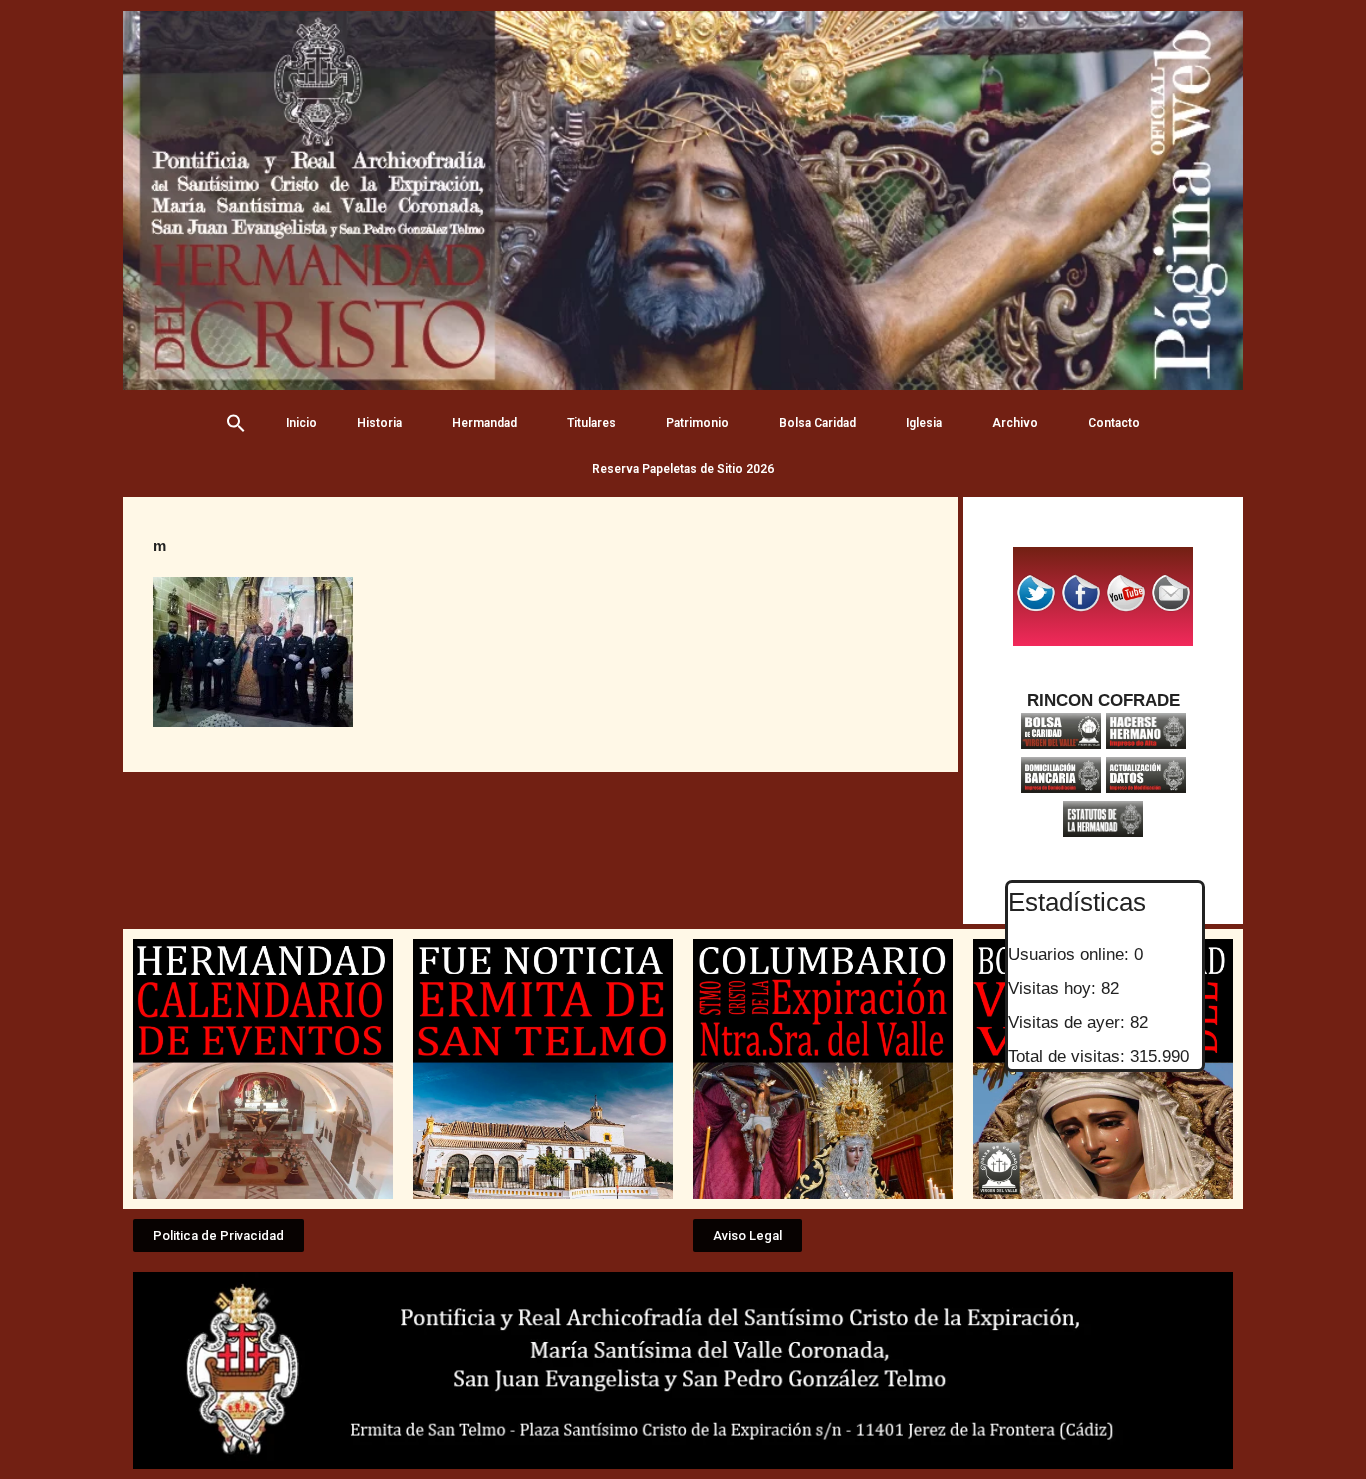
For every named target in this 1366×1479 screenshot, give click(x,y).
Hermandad (484, 423)
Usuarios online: (1071, 954)
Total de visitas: (1069, 1056)
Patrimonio (697, 423)
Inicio (301, 423)
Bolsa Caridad (817, 423)
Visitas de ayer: (1069, 1022)
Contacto (1114, 423)
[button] (218, 1235)
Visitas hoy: (1054, 988)
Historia (379, 423)
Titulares (591, 423)
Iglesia (924, 423)
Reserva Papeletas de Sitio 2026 (683, 469)
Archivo (1015, 423)
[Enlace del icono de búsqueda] (236, 423)
